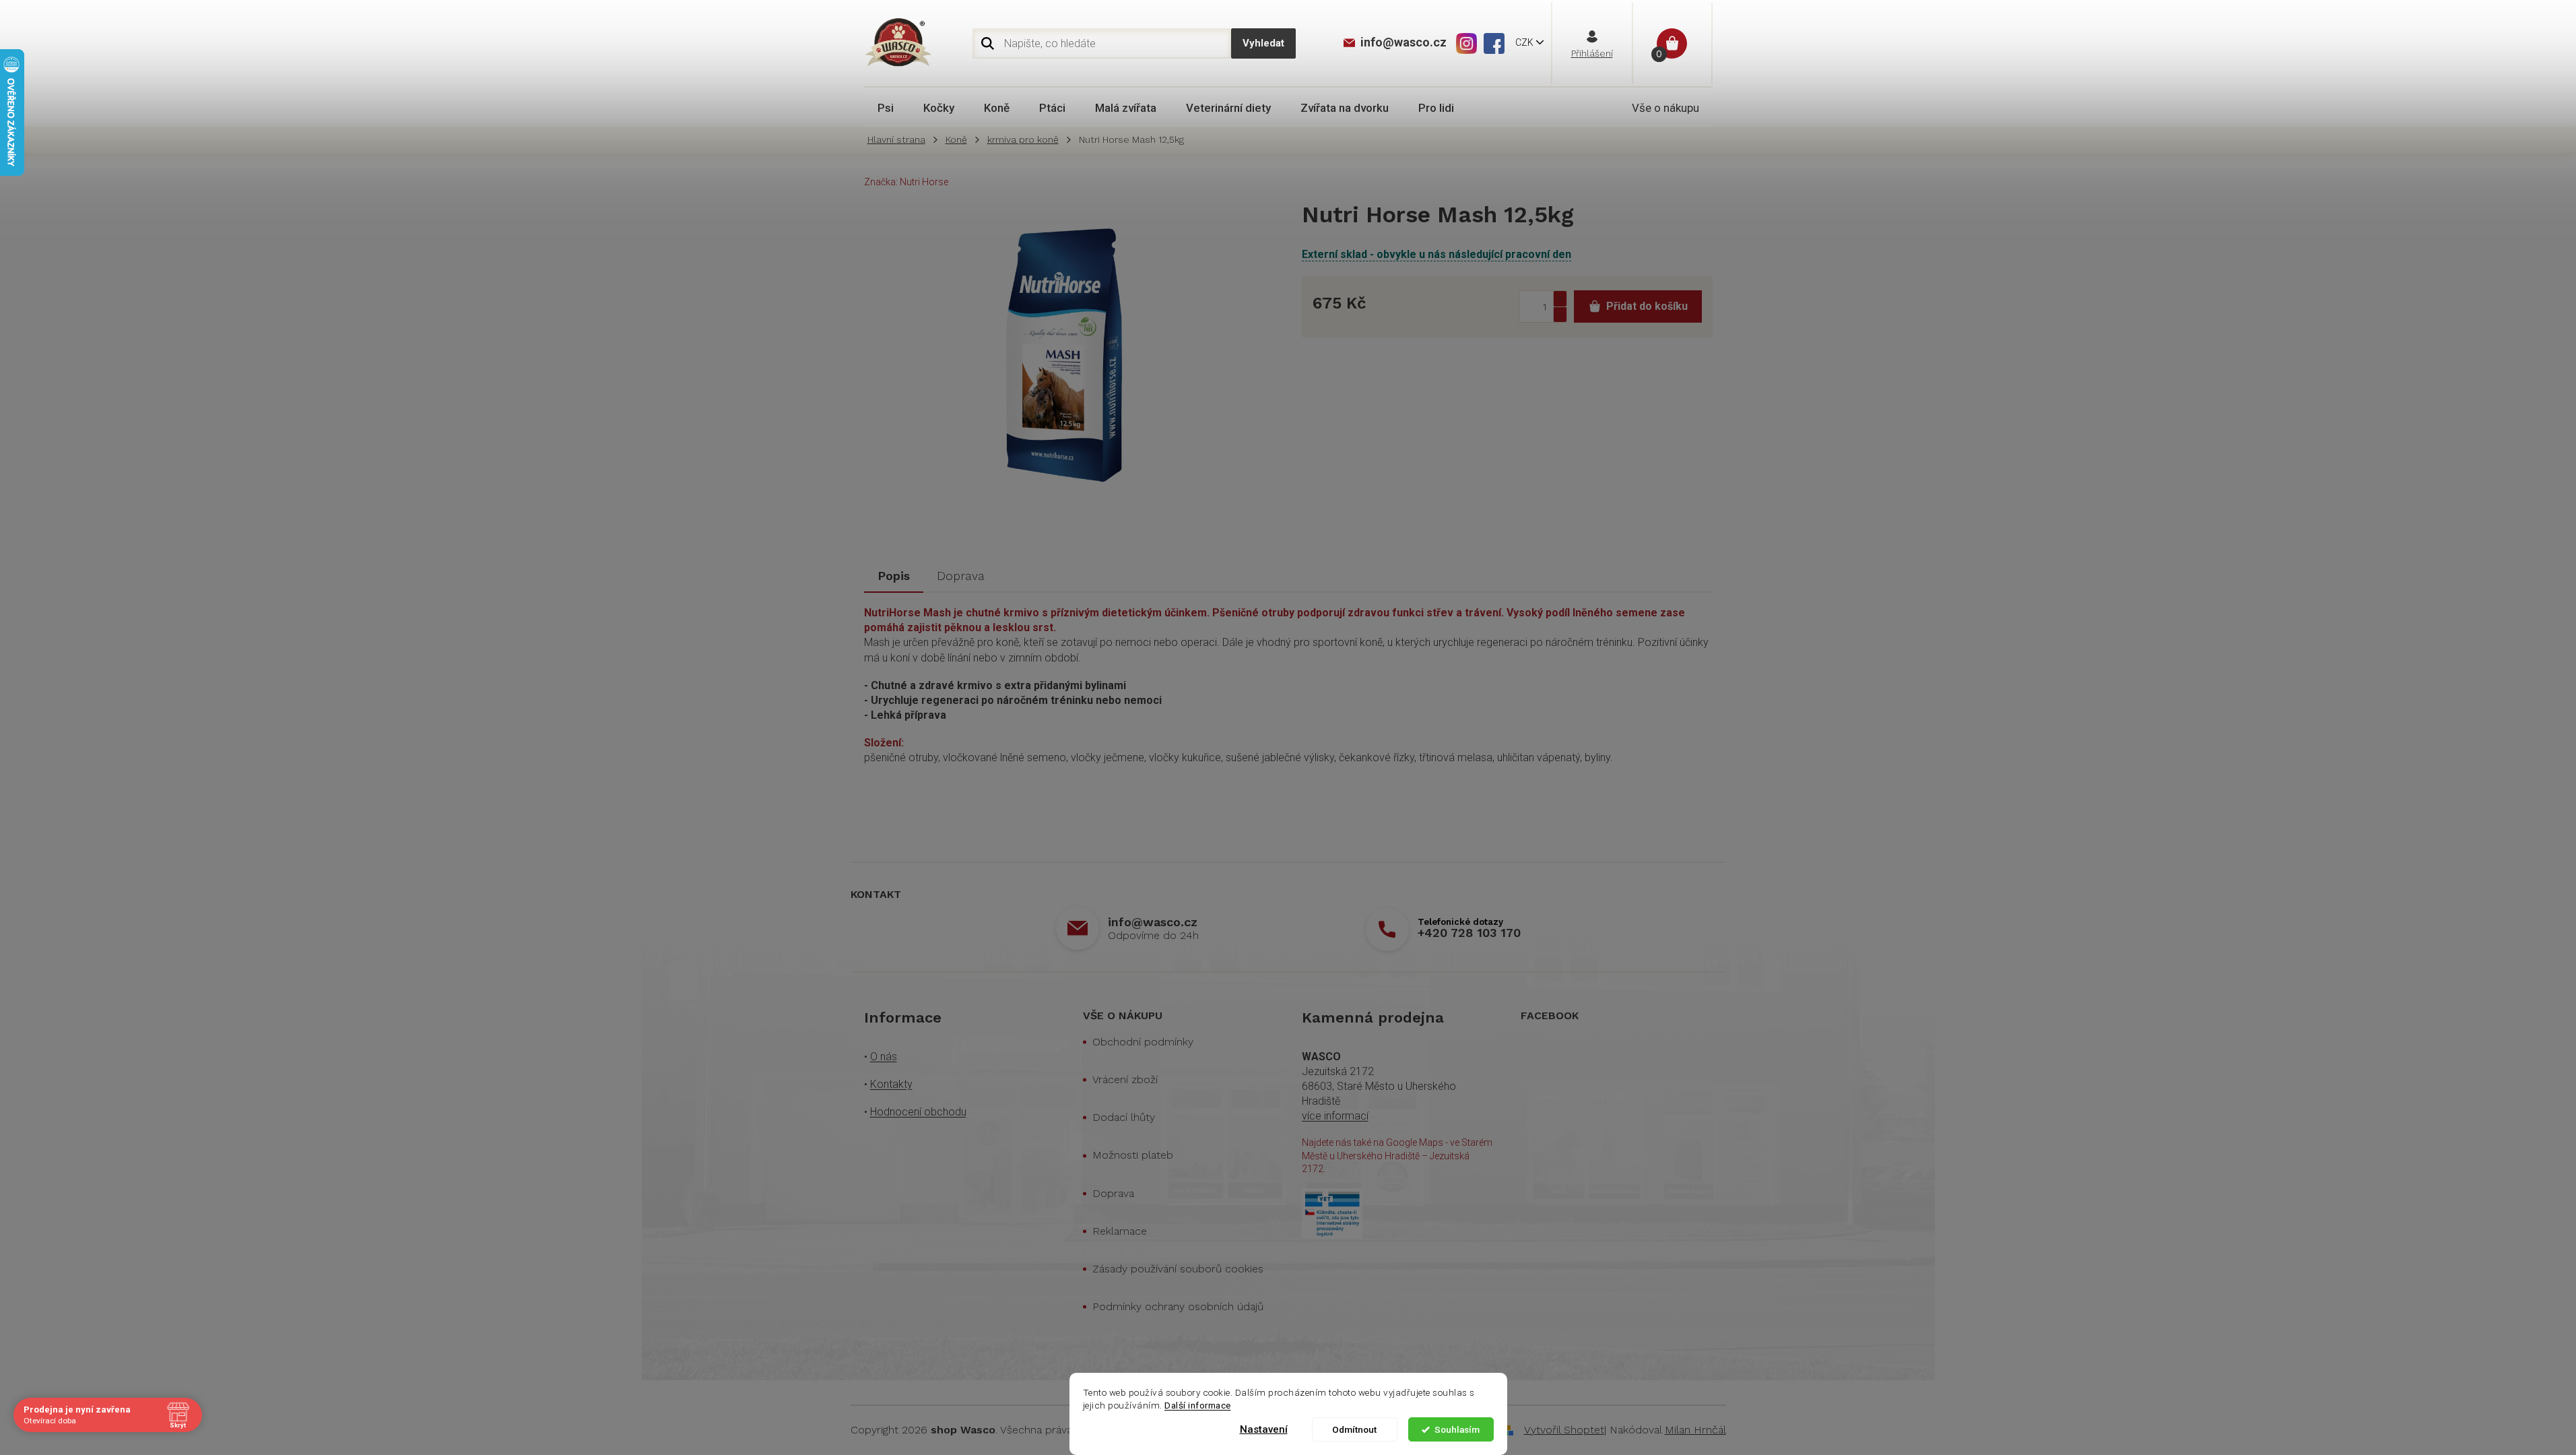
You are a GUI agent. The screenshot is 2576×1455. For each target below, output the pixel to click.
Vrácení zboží (1125, 1079)
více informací (1335, 1116)
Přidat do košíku (1647, 306)
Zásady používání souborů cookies (1178, 1269)
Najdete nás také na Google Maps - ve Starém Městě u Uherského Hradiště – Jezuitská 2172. (1397, 1156)
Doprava (1113, 1193)
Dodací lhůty (1124, 1117)
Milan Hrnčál (1695, 1430)
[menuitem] (886, 108)
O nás (884, 1057)
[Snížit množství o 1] (1560, 314)
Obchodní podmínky (1143, 1042)
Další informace (1198, 1405)
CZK (1525, 42)
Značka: (906, 182)
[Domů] (900, 140)
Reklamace (1120, 1231)
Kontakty (891, 1084)
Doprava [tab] (961, 576)
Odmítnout (1354, 1429)
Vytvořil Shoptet (1564, 1430)
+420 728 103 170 (1469, 933)
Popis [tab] (894, 576)
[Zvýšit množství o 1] (1560, 299)
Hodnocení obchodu (918, 1112)
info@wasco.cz (1153, 922)
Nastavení (1264, 1429)
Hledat (1263, 43)
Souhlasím (1457, 1429)
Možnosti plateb (1133, 1155)
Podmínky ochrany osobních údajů (1178, 1306)
